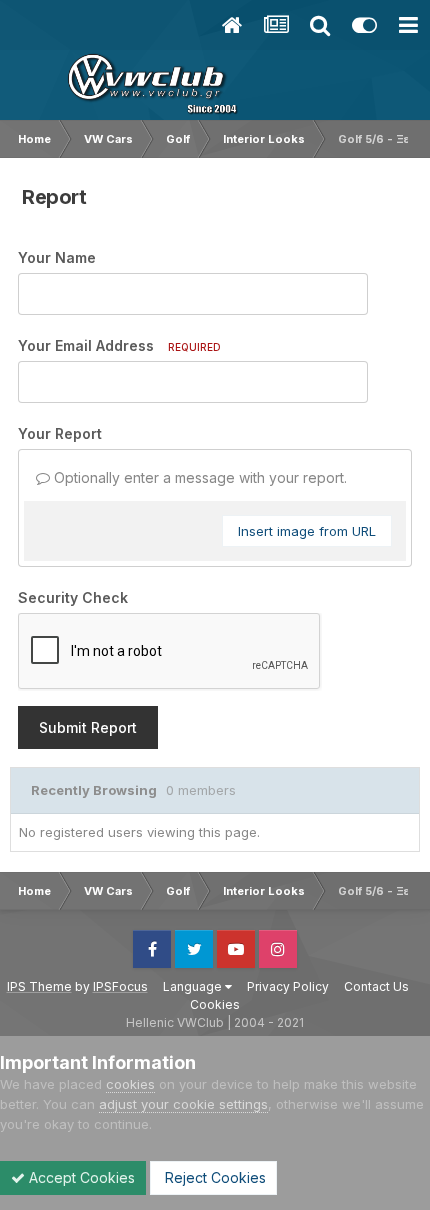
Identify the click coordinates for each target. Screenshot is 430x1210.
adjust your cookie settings (183, 1104)
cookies (130, 1084)
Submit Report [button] (88, 727)
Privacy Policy (288, 986)
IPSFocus (120, 986)
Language (194, 986)
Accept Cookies (80, 1177)
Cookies (215, 1004)
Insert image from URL (307, 531)
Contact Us (376, 986)
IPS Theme (39, 986)
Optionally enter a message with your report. (198, 477)
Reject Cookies (213, 1177)
